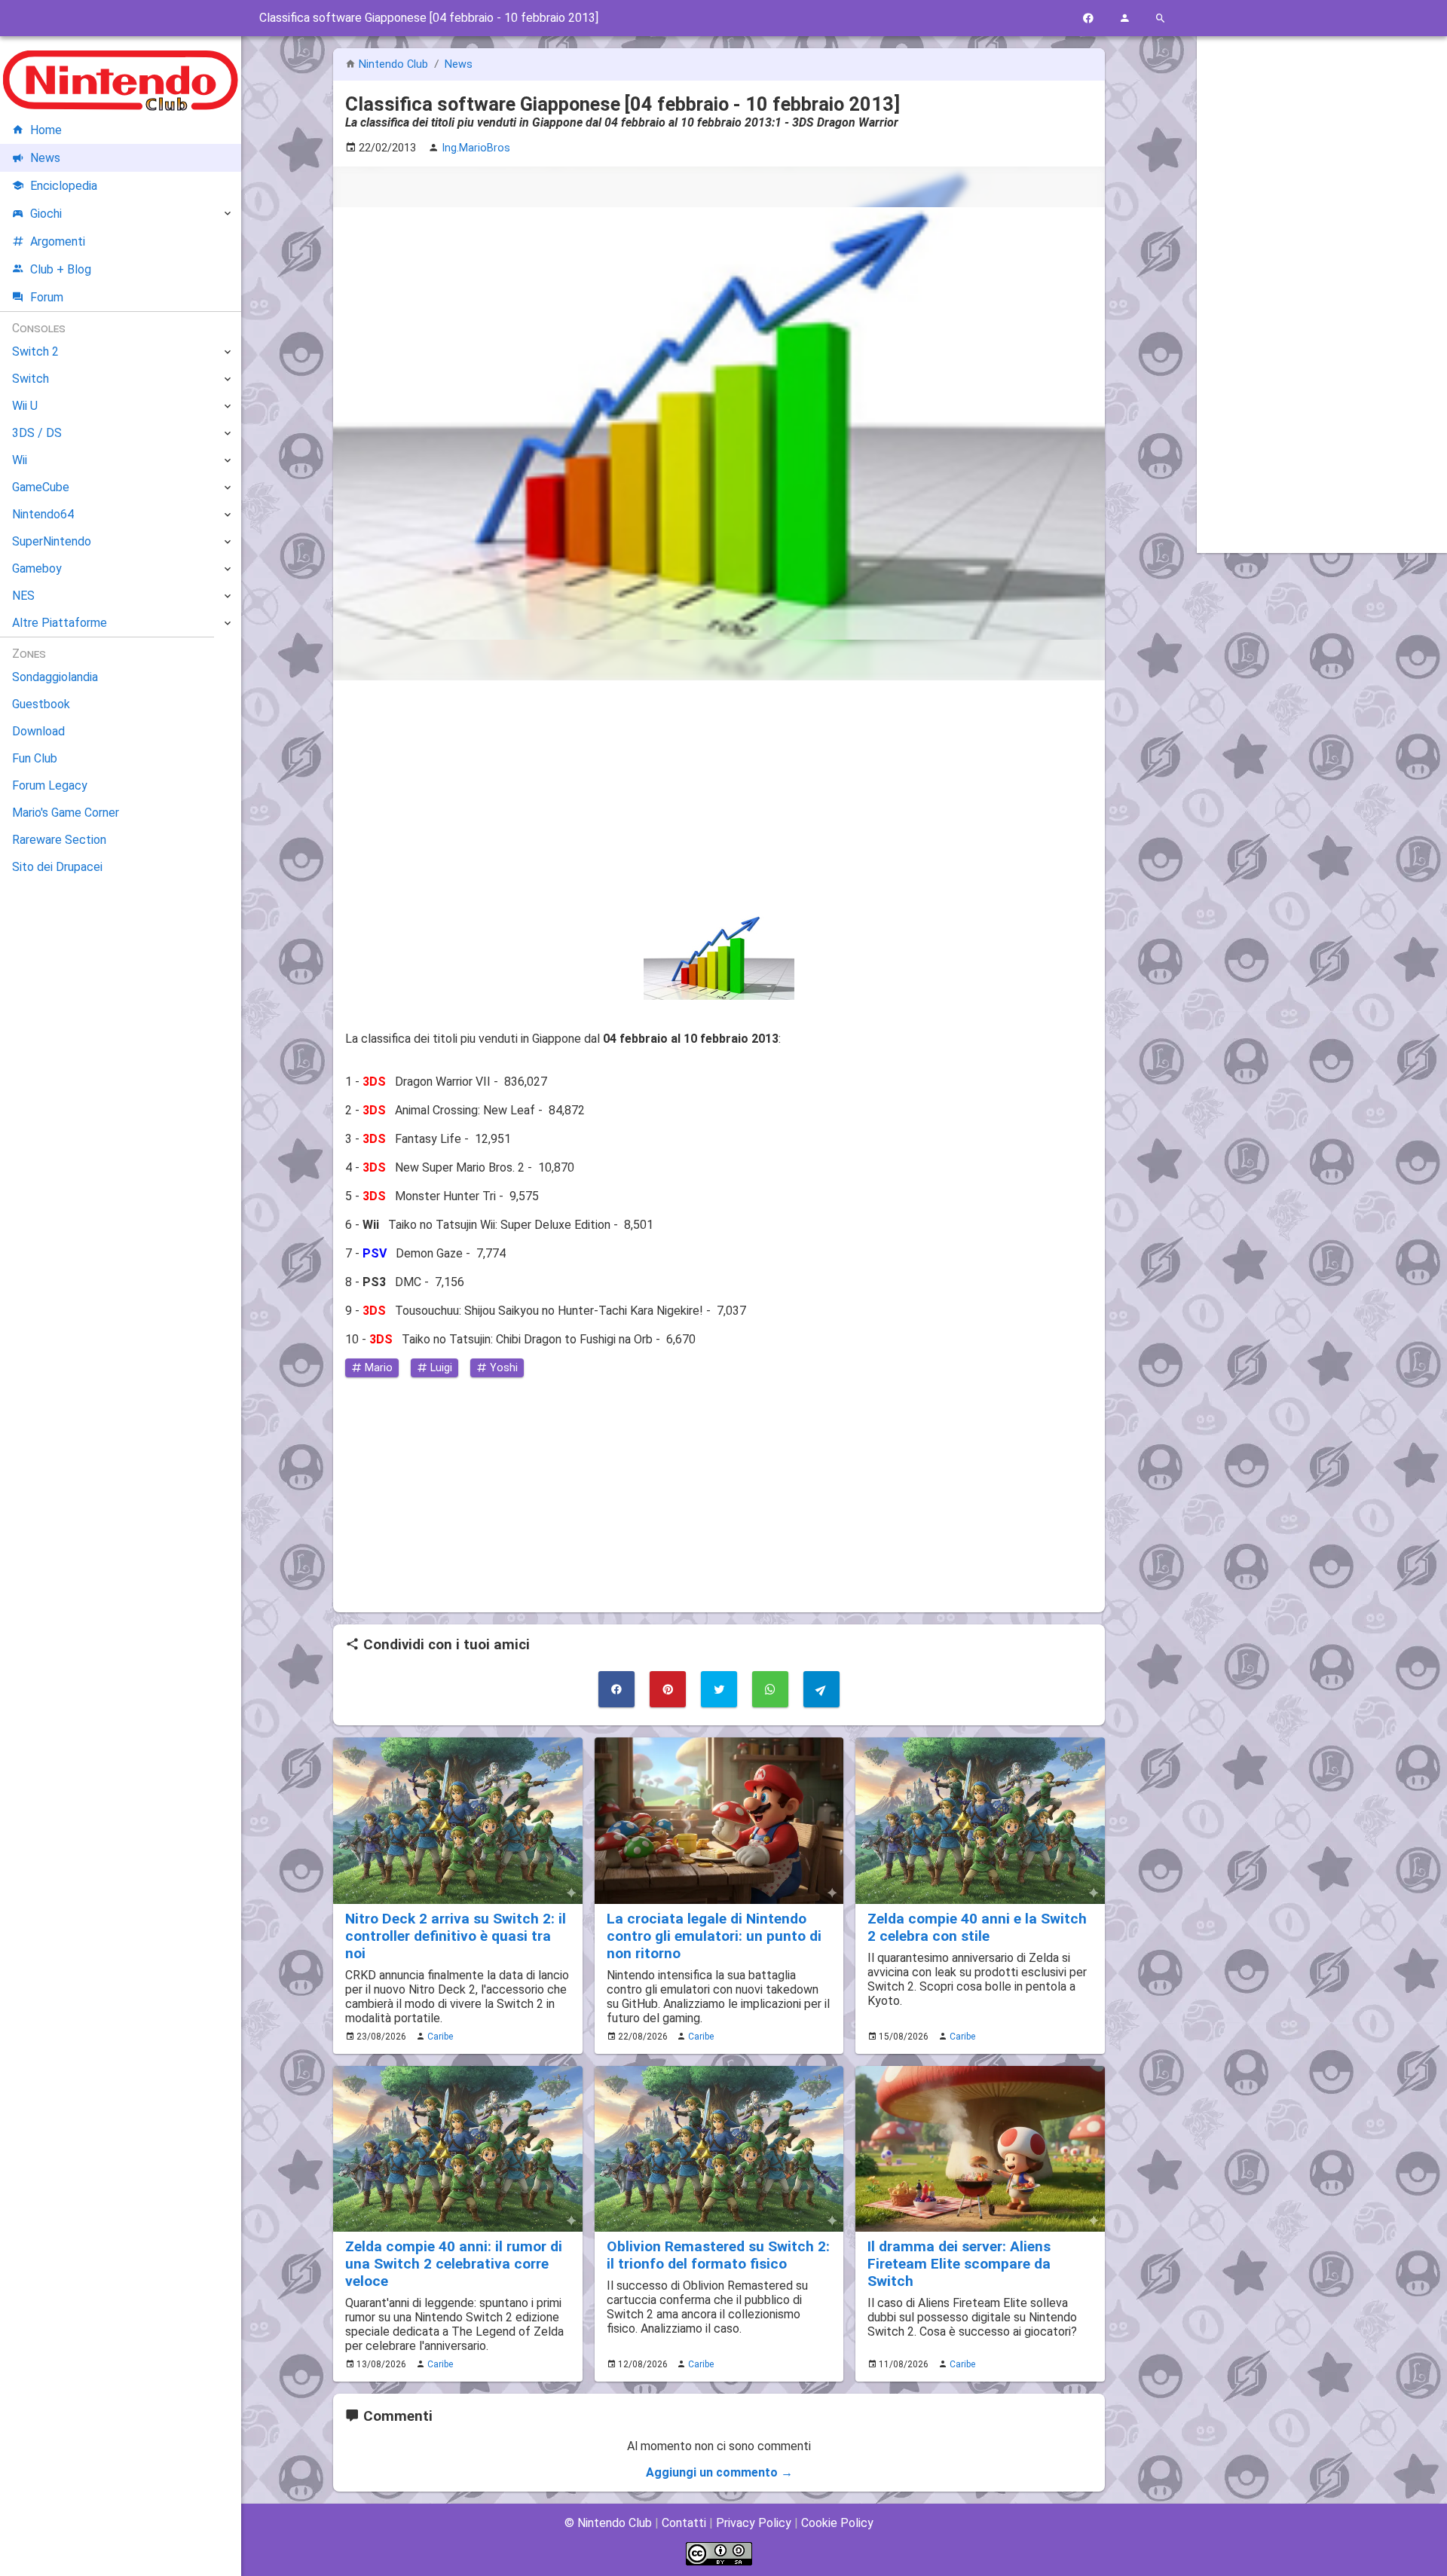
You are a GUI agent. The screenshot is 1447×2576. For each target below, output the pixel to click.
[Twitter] (719, 1689)
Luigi (440, 1368)
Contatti (684, 2523)
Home (46, 130)
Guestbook (41, 704)
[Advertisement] (719, 798)
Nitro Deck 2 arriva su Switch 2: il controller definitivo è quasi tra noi (456, 1936)
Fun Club (35, 758)
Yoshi (502, 1368)
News (459, 64)
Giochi (46, 214)
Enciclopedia (64, 186)
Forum (47, 297)
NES (23, 596)
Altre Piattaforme (60, 623)
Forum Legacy (50, 785)
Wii (20, 460)
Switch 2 (35, 351)
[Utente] (1124, 18)
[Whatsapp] (770, 1689)
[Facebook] (1088, 18)
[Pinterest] (668, 1689)
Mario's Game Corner (66, 813)
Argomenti (58, 241)
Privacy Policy (754, 2523)
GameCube (41, 487)
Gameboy (37, 568)
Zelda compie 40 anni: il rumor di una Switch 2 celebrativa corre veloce (454, 2264)
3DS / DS (37, 433)
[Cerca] (1161, 18)
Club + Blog (61, 269)
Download (38, 731)
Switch (31, 379)
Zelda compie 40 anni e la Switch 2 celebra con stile (977, 1927)
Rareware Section (59, 840)
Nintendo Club (393, 64)
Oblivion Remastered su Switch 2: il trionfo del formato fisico (718, 2255)
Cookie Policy (837, 2523)
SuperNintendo (52, 541)
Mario (377, 1368)
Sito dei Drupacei (57, 867)
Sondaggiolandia (55, 677)
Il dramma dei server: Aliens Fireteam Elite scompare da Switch (959, 2264)
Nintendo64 (43, 514)
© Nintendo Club (608, 2523)
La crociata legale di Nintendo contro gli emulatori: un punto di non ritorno (714, 1936)
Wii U (25, 406)
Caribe (440, 2037)
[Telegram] (821, 1689)
